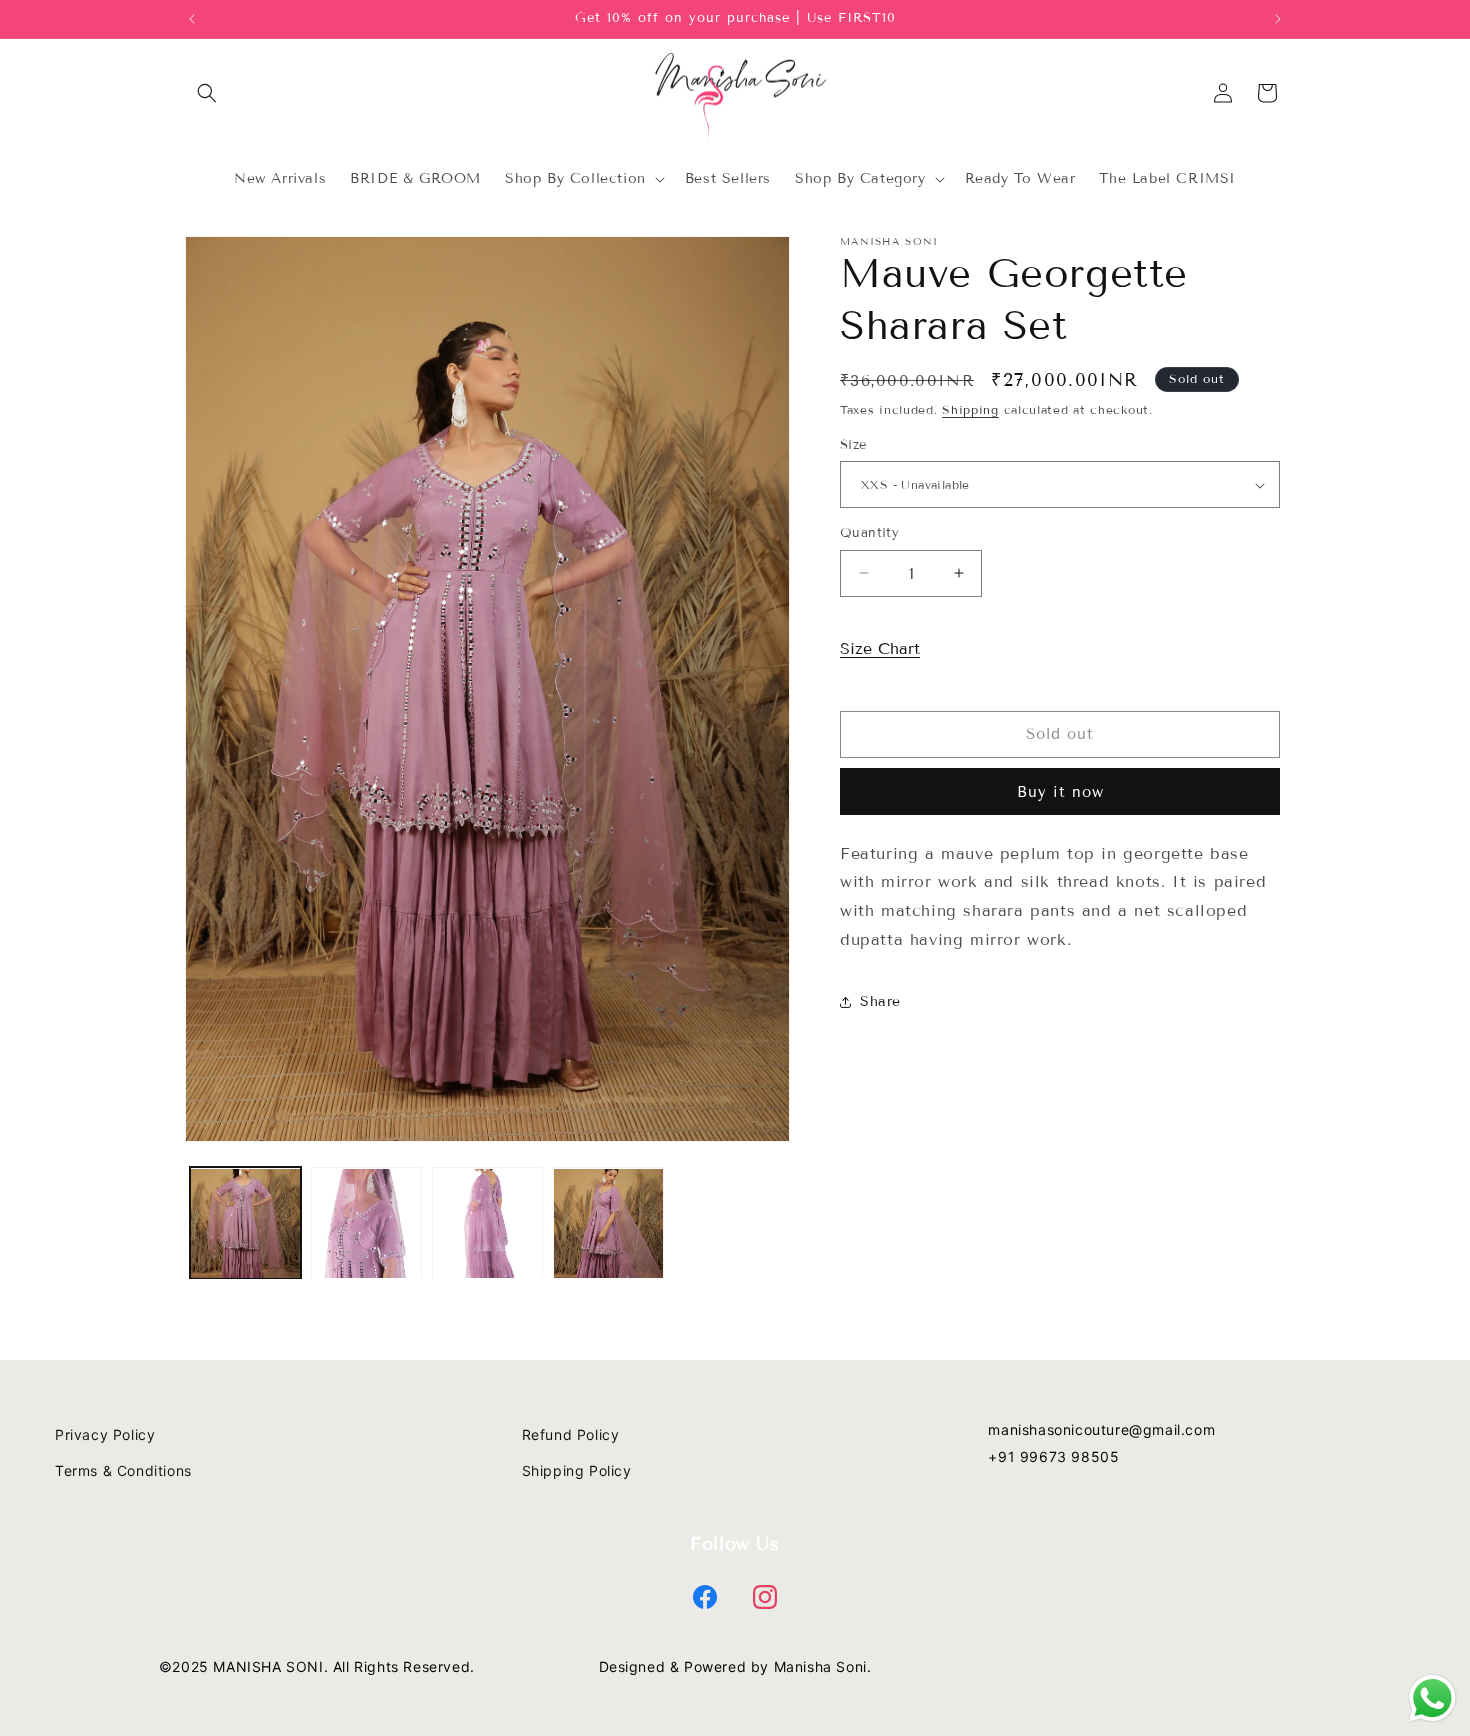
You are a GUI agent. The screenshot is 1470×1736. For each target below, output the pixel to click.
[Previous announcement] (192, 19)
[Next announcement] (1278, 19)
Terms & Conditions (123, 1470)
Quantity (869, 533)
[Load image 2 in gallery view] (366, 1223)
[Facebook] (705, 1597)
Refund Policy (571, 1434)
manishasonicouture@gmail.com (1101, 1429)
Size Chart (880, 648)
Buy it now (1060, 792)
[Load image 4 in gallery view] (608, 1223)
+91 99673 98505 (1053, 1456)
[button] (207, 93)
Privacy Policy (105, 1434)
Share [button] (880, 1001)
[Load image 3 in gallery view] (487, 1223)
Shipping (970, 409)
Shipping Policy (577, 1470)
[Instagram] (765, 1597)
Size (853, 445)
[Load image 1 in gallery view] (245, 1223)
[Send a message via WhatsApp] (1432, 1698)
